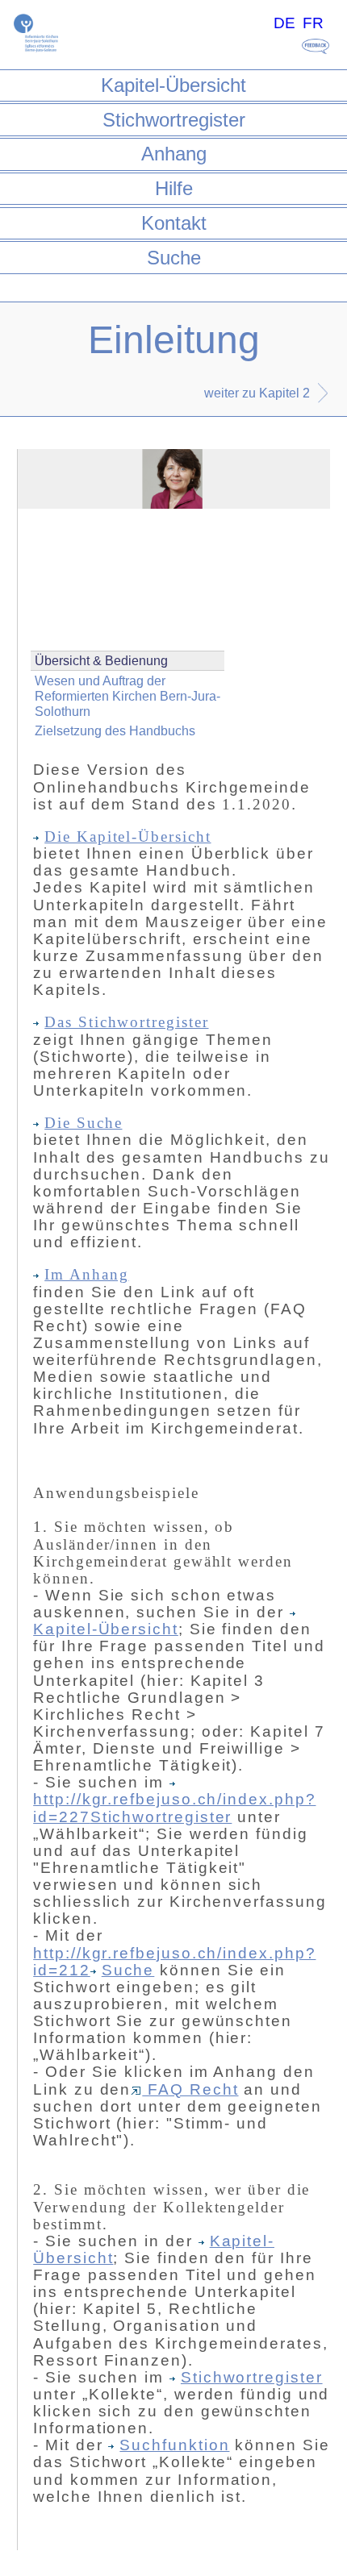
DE (284, 23)
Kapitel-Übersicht (173, 85)
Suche (174, 258)
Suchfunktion (174, 2445)
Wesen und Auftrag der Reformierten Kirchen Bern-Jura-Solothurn (128, 696)
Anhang (174, 154)
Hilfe (174, 188)
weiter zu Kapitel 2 (257, 393)
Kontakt (174, 223)
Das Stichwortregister (126, 1022)
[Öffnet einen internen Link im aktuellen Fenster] (175, 1782)
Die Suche (83, 1123)
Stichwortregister (174, 120)
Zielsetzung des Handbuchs (115, 731)
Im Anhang (86, 1274)
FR (313, 23)
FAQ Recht (190, 2089)
